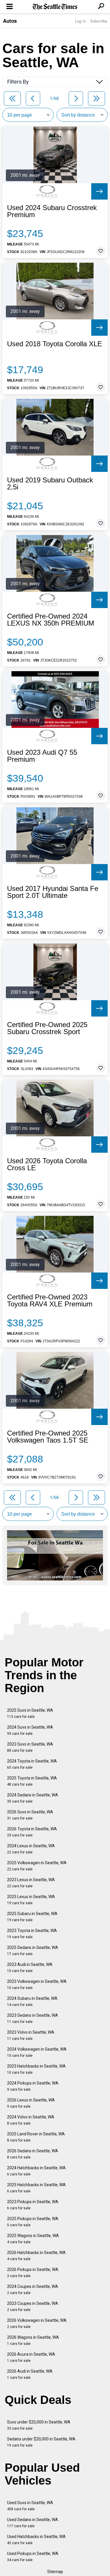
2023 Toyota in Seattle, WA (32, 1934)
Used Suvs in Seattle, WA (30, 2506)
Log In (80, 21)
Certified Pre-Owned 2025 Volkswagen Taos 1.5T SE (48, 1437)
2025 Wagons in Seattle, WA (33, 2239)
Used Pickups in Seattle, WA (33, 2557)
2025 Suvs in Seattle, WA (30, 1713)
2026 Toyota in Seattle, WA (32, 1832)
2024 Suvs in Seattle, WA (30, 1730)
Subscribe (99, 21)
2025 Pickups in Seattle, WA (33, 2222)
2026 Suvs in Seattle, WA (30, 1815)
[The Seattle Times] (55, 7)
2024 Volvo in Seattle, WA (31, 2120)
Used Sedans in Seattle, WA (33, 2523)
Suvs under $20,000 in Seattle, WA (39, 2425)
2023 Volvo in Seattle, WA (31, 2035)
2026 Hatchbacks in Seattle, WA (36, 2256)
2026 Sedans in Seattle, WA (33, 2154)
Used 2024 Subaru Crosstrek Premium (52, 211)
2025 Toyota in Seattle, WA (32, 1781)
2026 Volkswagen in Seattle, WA (37, 2323)
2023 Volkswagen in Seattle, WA (37, 1984)
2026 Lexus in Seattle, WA (31, 2103)
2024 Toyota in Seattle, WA (32, 1764)
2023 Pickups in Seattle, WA (33, 2205)
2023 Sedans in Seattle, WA (33, 2018)
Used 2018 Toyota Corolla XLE (55, 344)
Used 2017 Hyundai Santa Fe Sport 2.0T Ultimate (53, 892)
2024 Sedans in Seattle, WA (33, 1798)
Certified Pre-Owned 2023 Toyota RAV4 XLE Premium (50, 1301)
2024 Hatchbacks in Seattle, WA (36, 2171)
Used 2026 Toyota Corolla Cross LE (47, 1164)
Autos (10, 21)
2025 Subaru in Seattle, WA (32, 1917)
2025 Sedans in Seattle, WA (33, 1951)
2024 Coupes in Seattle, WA (33, 2290)
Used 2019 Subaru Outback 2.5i (50, 484)
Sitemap (55, 2572)
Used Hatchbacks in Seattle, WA (36, 2540)
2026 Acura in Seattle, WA (31, 2357)
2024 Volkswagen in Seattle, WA (37, 2052)
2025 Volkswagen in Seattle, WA (37, 1866)
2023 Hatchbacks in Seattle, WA (36, 2069)
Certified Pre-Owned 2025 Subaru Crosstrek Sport (47, 1028)
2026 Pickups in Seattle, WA (33, 2273)
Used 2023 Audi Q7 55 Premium (42, 756)
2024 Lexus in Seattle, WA (31, 1849)
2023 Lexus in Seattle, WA (31, 1883)
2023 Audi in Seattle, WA (30, 1968)
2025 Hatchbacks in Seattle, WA (36, 2188)
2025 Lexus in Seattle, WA (31, 1900)
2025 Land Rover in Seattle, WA (36, 2137)
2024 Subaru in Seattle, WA (32, 2001)
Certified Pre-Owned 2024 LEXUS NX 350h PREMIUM (51, 620)
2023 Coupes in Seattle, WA (33, 2306)
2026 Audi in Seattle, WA (30, 2374)
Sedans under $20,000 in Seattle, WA (41, 2442)
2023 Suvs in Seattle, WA (30, 1747)
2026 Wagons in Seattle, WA (33, 2340)
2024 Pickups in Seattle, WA (33, 2086)
